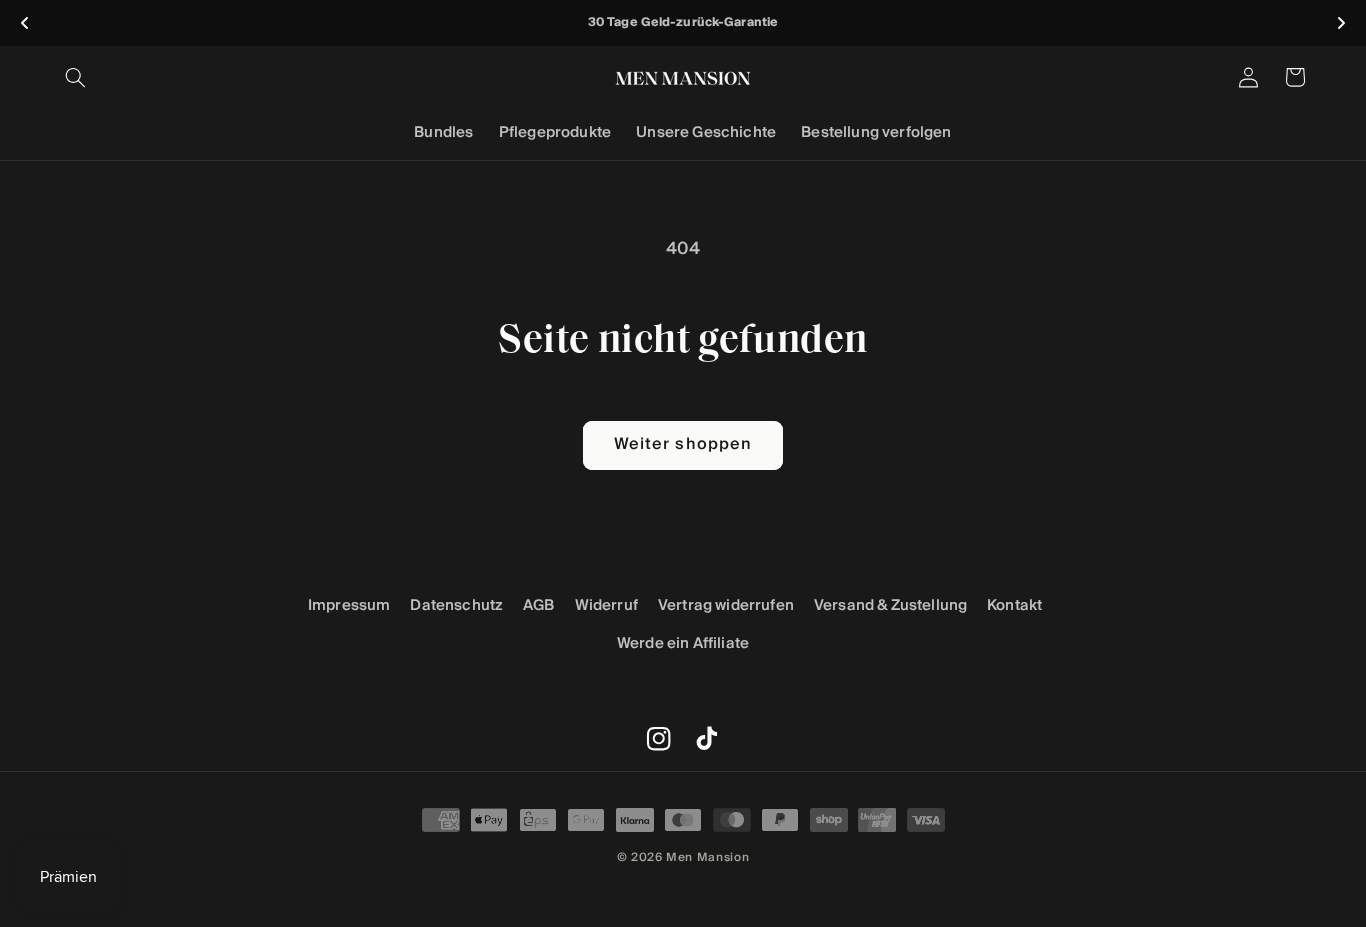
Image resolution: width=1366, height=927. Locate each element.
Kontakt (1014, 605)
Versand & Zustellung (890, 605)
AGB (539, 605)
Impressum (349, 605)
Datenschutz (456, 605)
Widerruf (606, 605)
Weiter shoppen (683, 444)
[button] (76, 77)
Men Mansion (707, 857)
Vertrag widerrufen (726, 605)
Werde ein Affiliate (683, 643)
